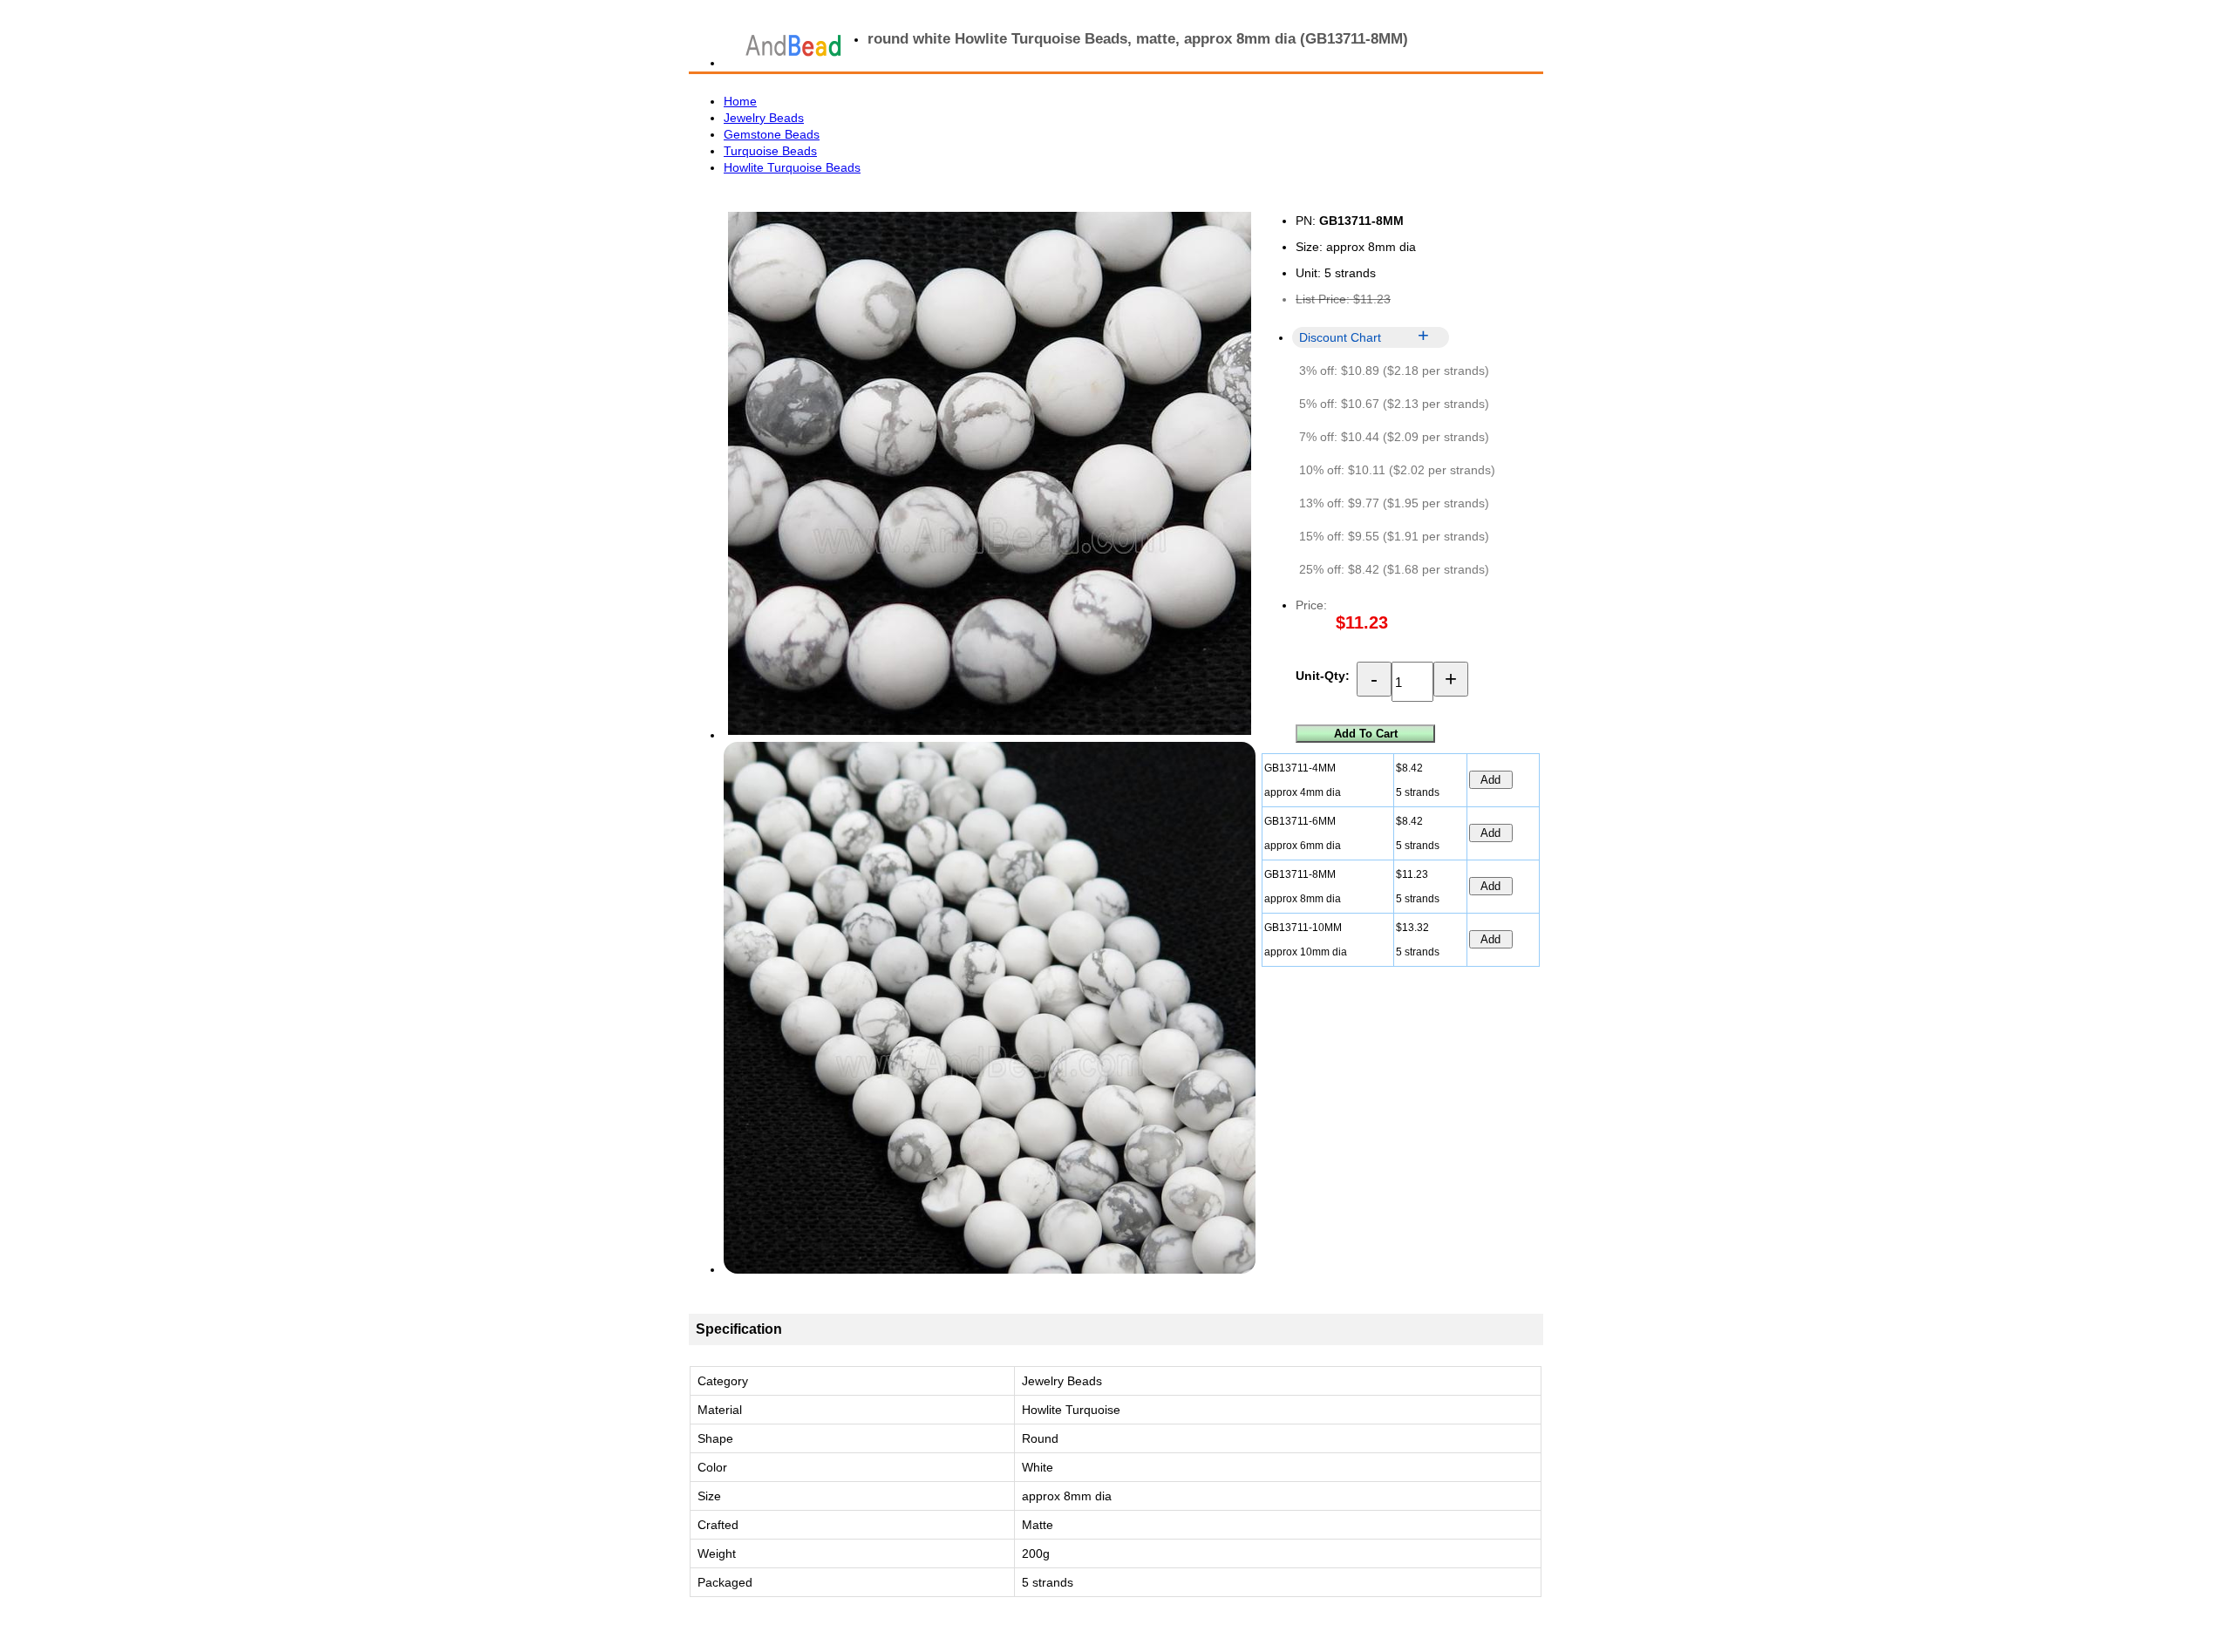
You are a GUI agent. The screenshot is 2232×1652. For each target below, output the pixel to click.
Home (740, 101)
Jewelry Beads (764, 118)
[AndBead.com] (793, 45)
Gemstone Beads (772, 134)
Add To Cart (1366, 734)
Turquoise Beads (770, 151)
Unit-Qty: (1323, 676)
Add (1490, 780)
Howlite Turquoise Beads (792, 167)
